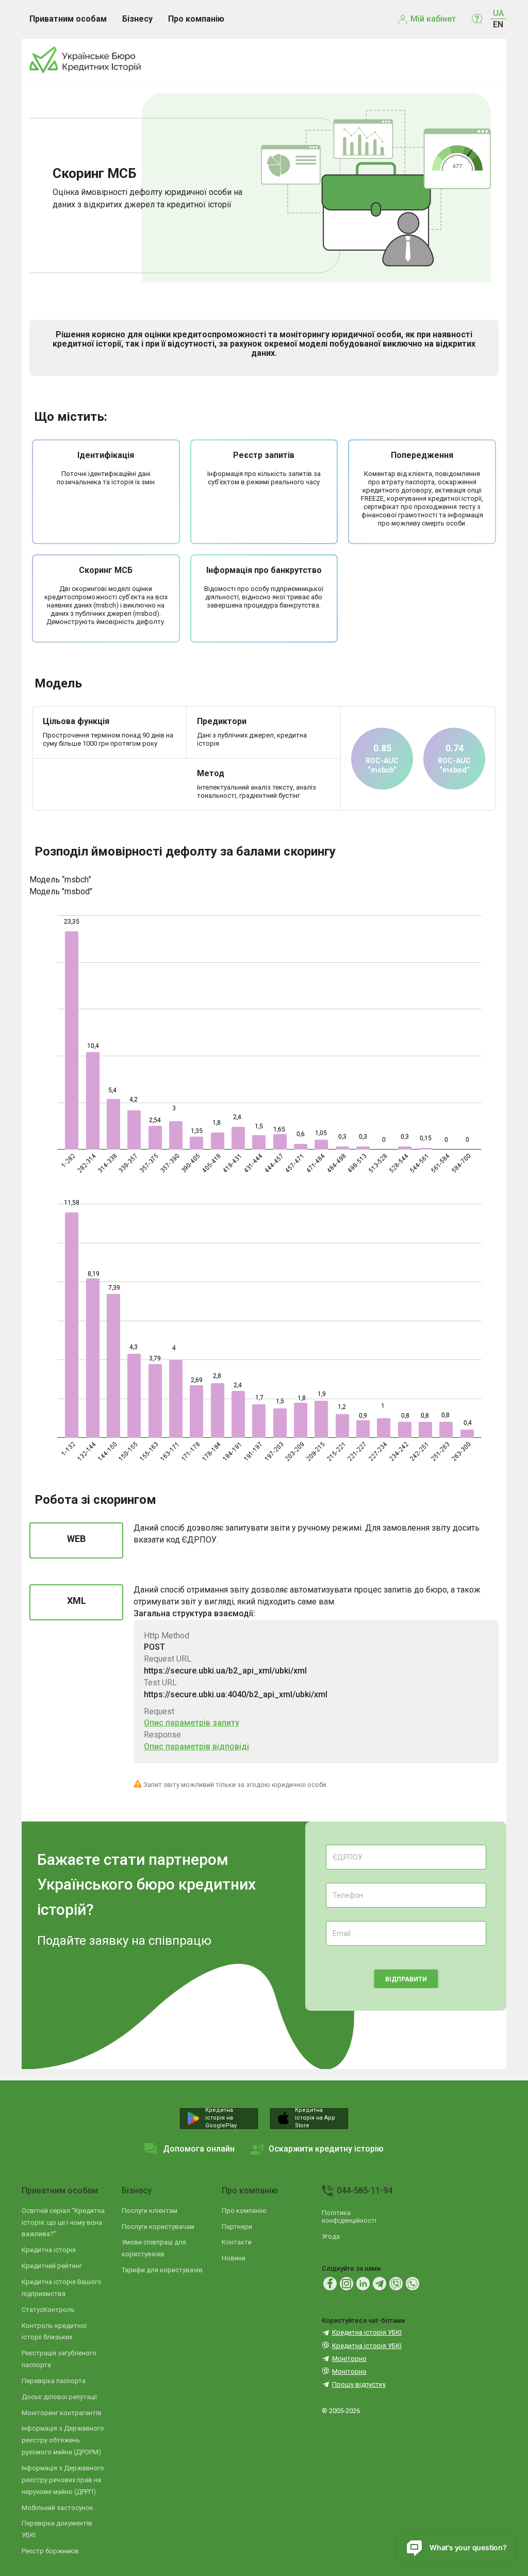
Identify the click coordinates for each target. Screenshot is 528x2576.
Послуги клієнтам (150, 2211)
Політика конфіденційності (349, 2217)
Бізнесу (137, 2191)
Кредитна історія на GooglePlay (221, 2118)
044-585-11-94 (365, 2191)
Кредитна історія (49, 2250)
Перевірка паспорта (54, 2381)
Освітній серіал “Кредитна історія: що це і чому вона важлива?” (63, 2222)
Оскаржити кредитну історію (326, 2149)
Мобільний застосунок (57, 2508)
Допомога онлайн (199, 2149)
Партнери (237, 2227)
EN (498, 24)
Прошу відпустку (359, 2384)
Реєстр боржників (50, 2551)
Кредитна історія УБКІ (367, 2332)
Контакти (237, 2242)
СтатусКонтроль (48, 2310)
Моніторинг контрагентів (62, 2413)
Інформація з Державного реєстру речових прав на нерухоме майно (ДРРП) (63, 2480)
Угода (331, 2236)
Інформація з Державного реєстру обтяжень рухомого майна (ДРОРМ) (63, 2440)
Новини (234, 2258)
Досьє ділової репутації (59, 2397)
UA (498, 13)
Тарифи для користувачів (162, 2270)
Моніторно (349, 2359)
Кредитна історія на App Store (315, 2118)
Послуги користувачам (158, 2227)
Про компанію (250, 2191)
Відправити (406, 1979)
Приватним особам (60, 2191)
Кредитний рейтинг (52, 2266)
